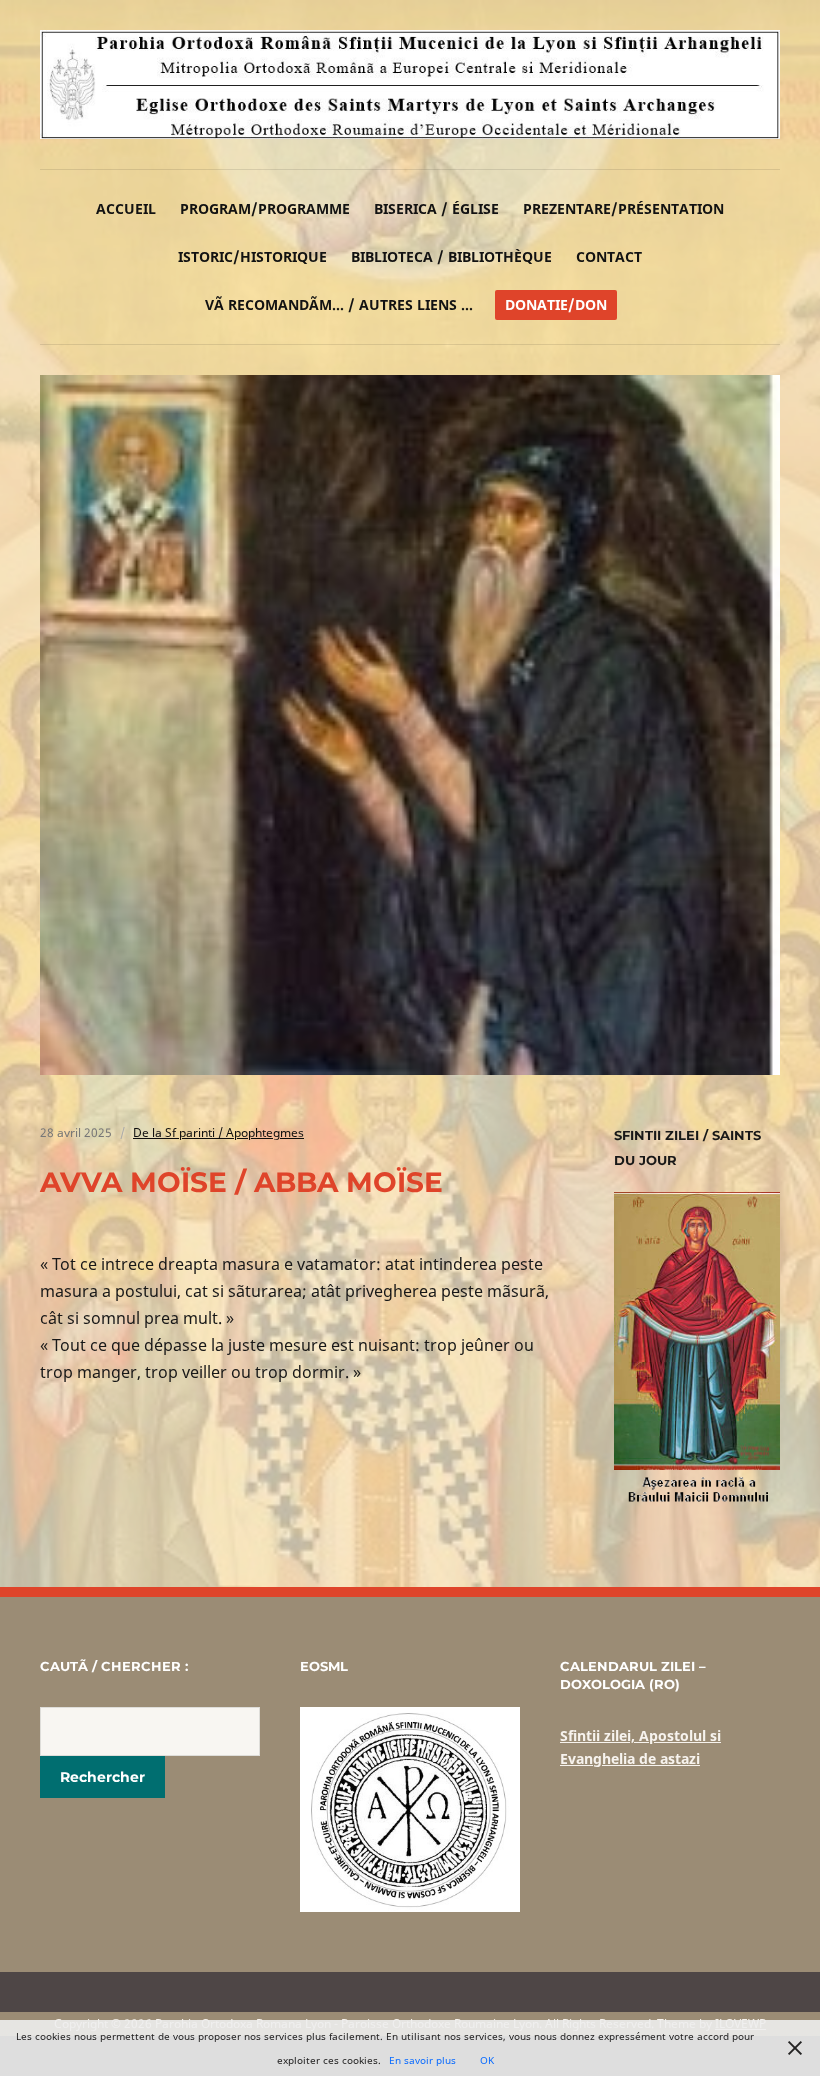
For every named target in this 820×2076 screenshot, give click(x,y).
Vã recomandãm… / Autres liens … (339, 304)
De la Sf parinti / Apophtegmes (218, 1132)
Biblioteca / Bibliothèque (451, 256)
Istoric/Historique (252, 256)
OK (487, 2060)
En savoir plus (422, 2060)
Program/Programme (265, 208)
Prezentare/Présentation (623, 208)
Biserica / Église (436, 208)
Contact (609, 256)
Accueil (126, 208)
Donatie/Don (556, 304)
